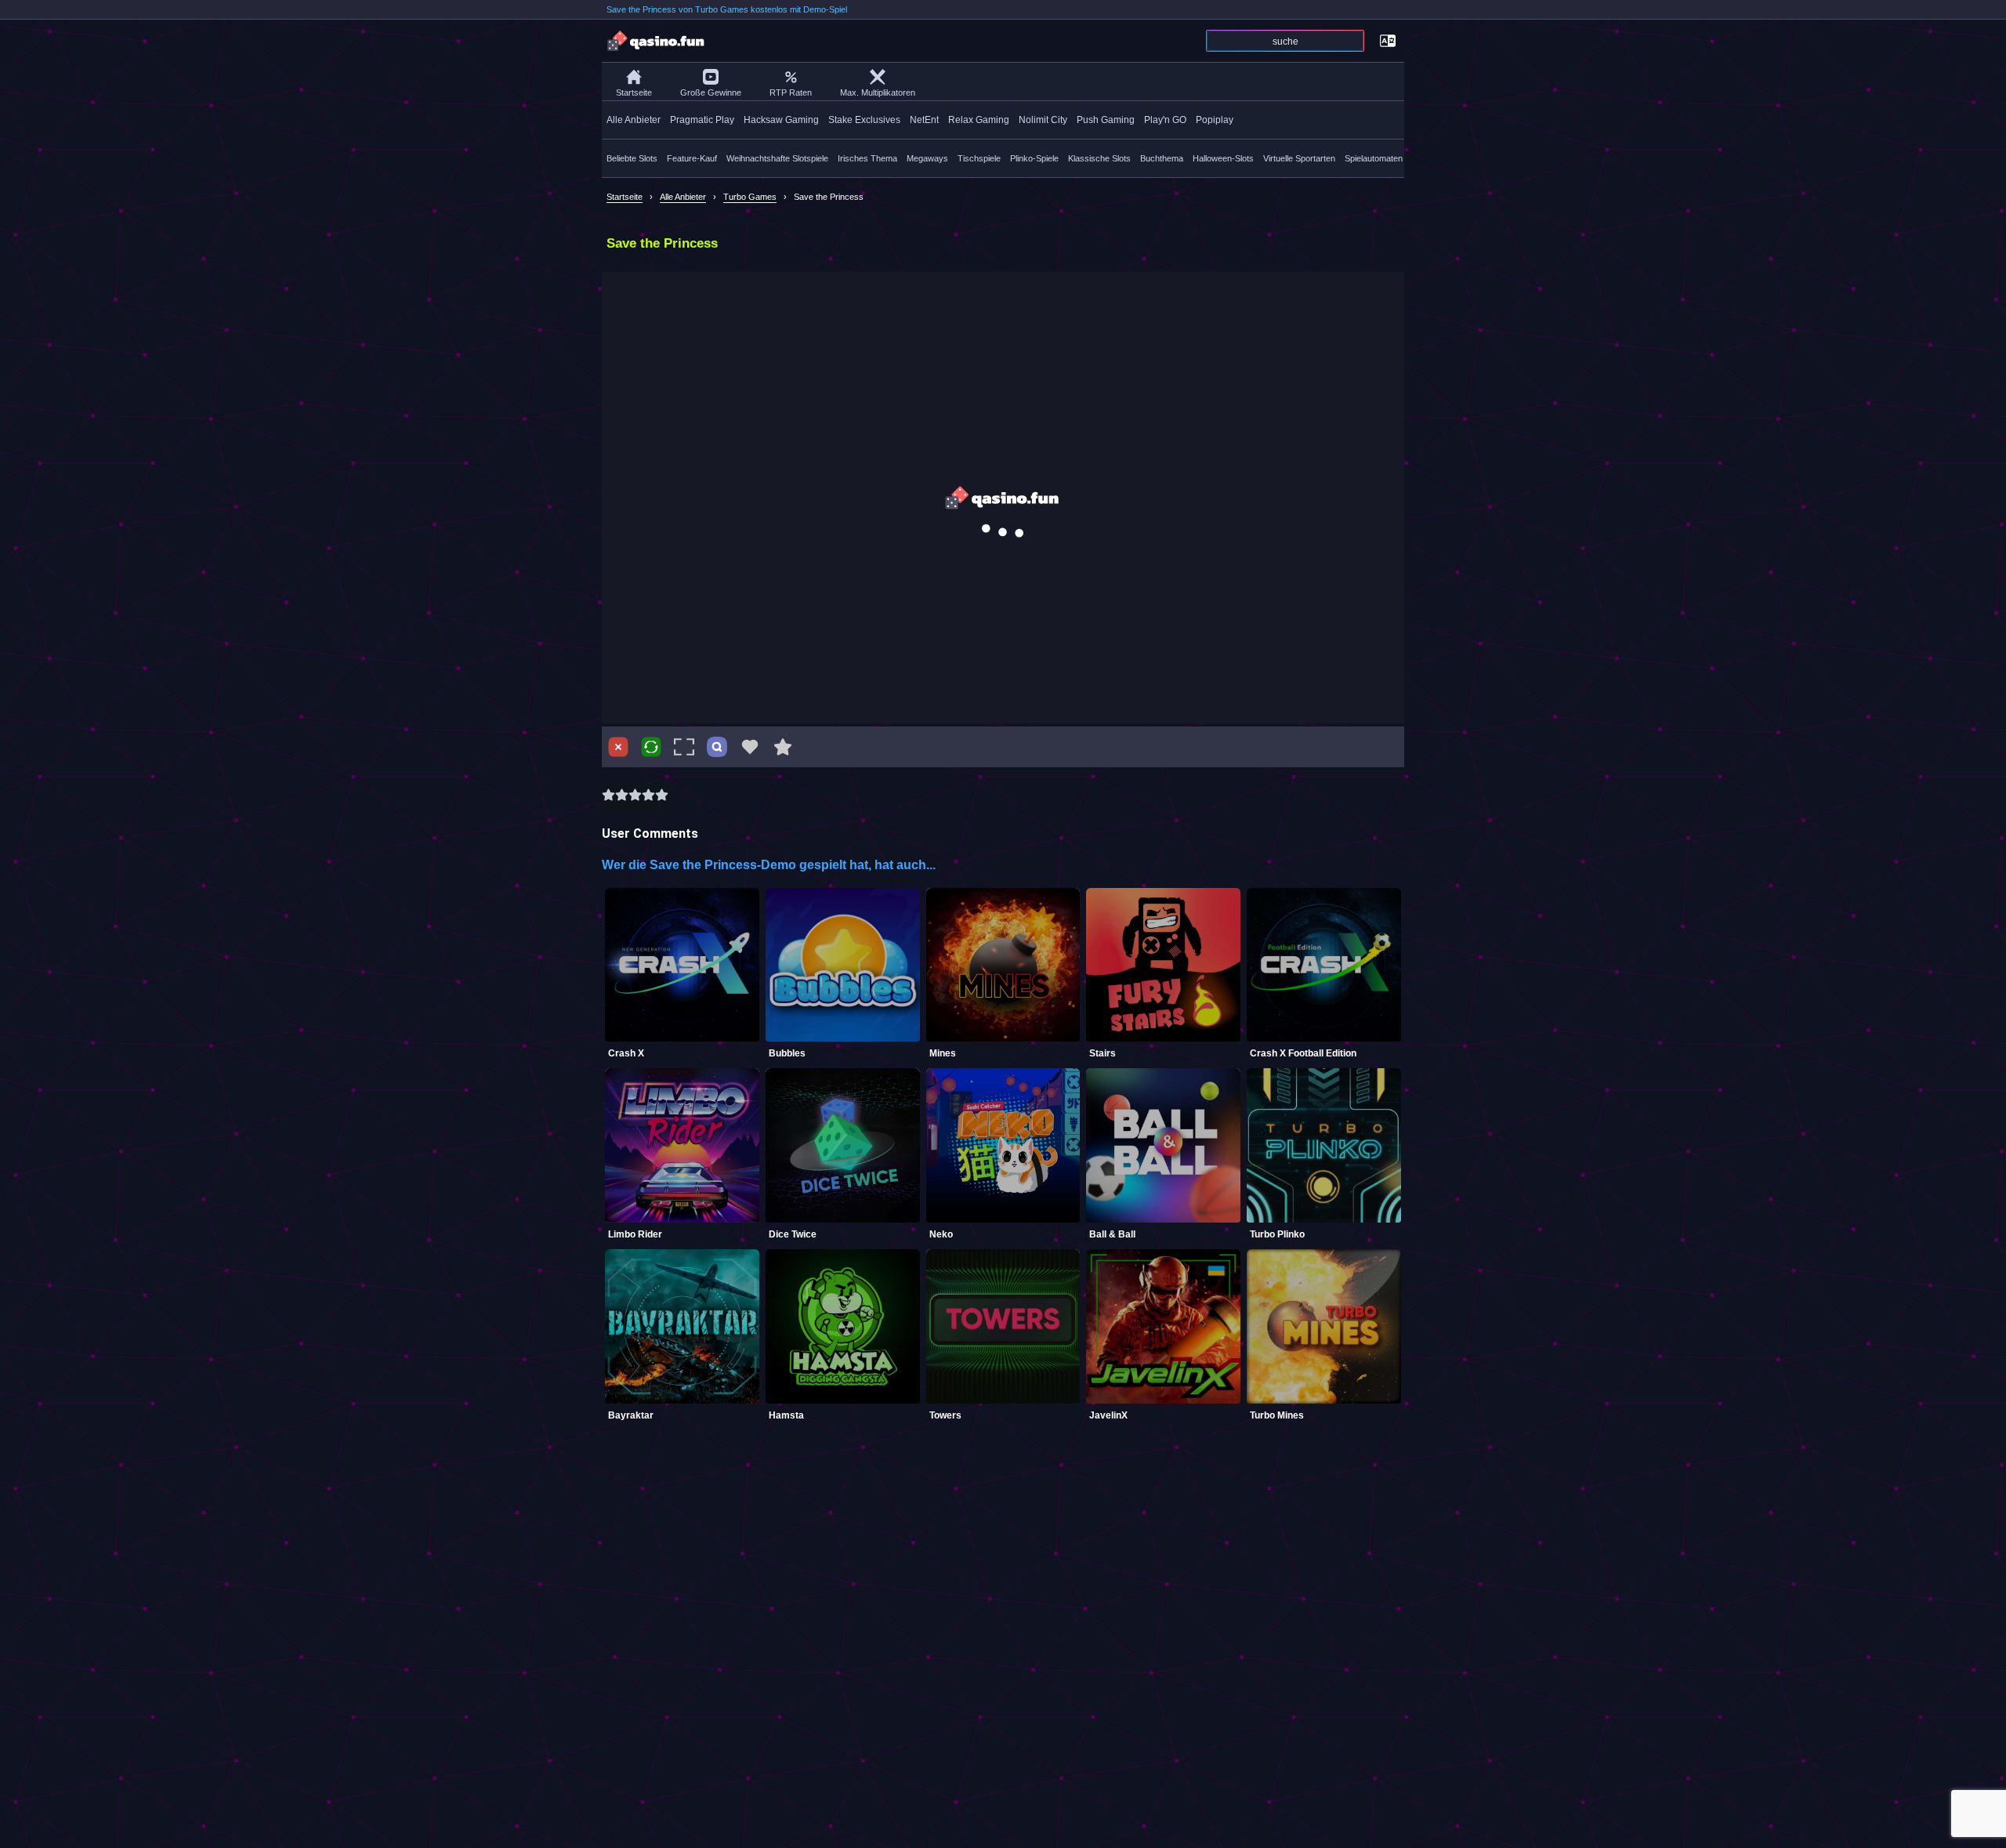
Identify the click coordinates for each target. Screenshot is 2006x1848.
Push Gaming (1106, 120)
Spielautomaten (1374, 158)
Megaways (927, 158)
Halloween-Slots (1223, 158)
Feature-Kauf (692, 158)
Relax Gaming (979, 120)
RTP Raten (791, 92)
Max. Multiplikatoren (878, 92)
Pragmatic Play (702, 120)
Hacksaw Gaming (781, 120)
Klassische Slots (1099, 158)
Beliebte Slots (632, 158)
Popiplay (1215, 120)
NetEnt (924, 120)
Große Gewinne (711, 92)
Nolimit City (1043, 120)
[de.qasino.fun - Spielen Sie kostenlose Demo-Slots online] (657, 41)
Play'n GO (1165, 120)
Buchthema (1162, 158)
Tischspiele (979, 158)
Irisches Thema (867, 158)
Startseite (634, 92)
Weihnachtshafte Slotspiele (777, 158)
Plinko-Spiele (1034, 158)
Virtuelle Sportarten (1299, 158)
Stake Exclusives (864, 120)
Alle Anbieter (634, 120)
